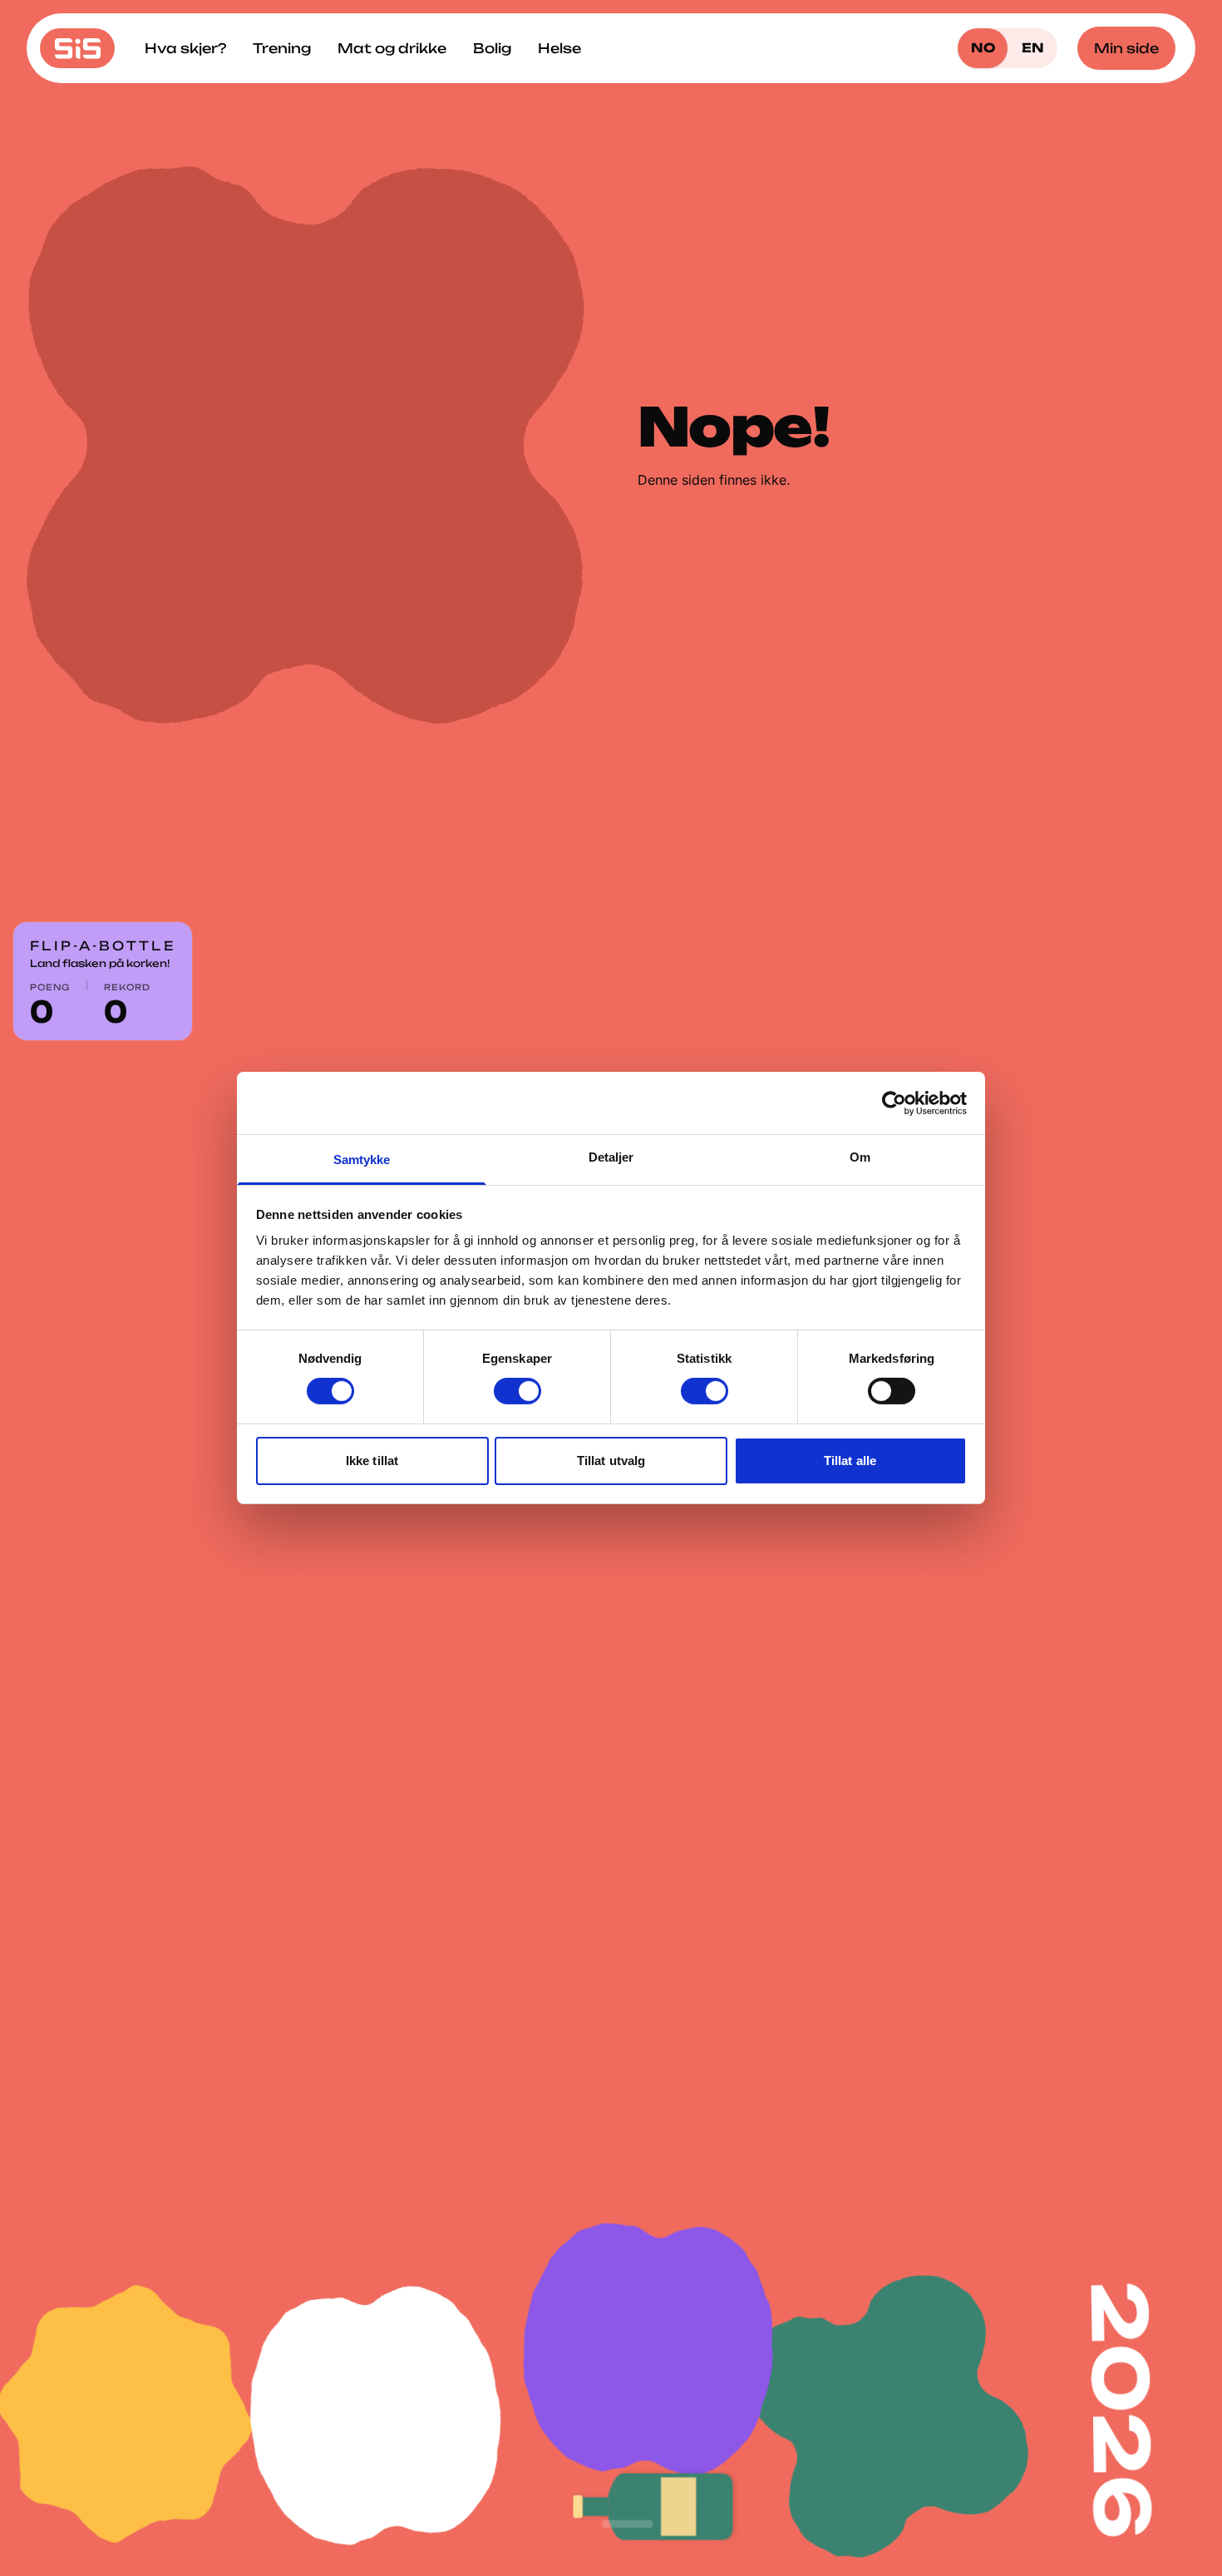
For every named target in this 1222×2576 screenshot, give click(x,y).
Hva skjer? (185, 48)
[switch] (517, 1391)
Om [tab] (860, 1157)
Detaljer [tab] (611, 1157)
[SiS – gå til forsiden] (77, 48)
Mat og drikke (392, 48)
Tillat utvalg (611, 1461)
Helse (559, 48)
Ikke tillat (372, 1461)
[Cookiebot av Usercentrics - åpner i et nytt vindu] (894, 1103)
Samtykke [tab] (362, 1160)
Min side (1126, 48)
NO (983, 48)
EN (1033, 48)
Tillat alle (850, 1461)
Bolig (492, 48)
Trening (282, 48)
